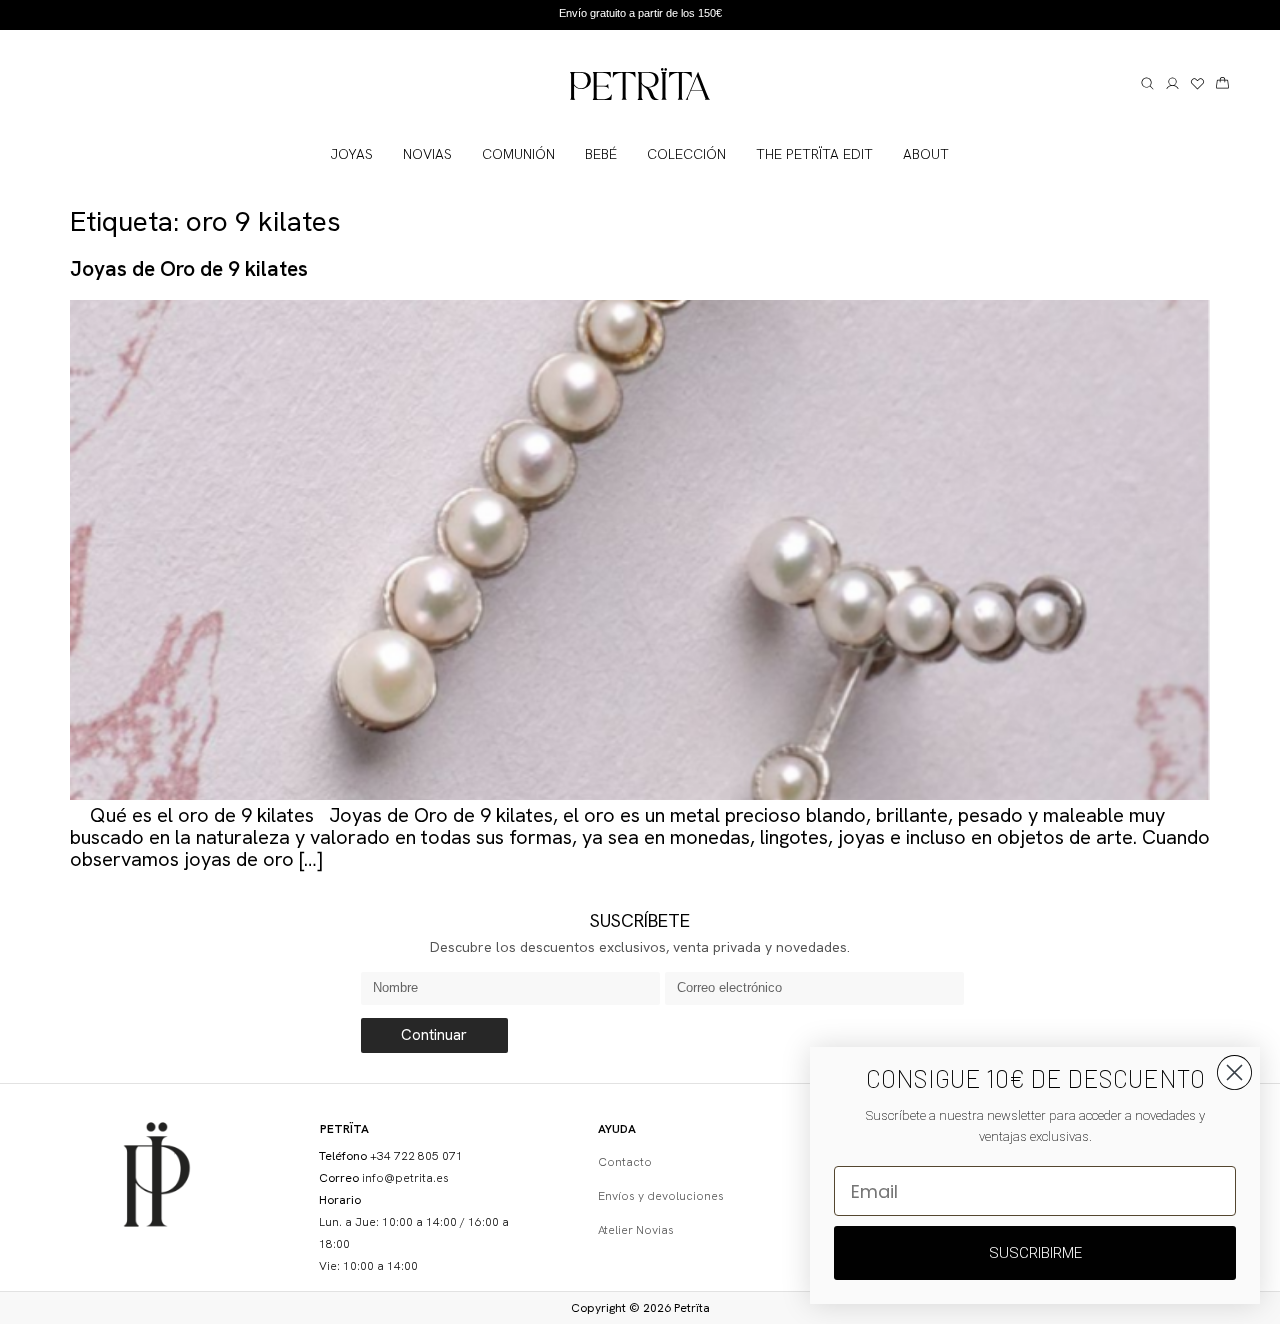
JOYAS (352, 154)
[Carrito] (1222, 83)
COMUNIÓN (518, 154)
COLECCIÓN (686, 154)
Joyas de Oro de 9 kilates (189, 268)
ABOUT (926, 154)
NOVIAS (427, 154)
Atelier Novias (636, 1230)
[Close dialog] (1234, 1072)
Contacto (625, 1162)
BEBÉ (601, 154)
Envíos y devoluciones (661, 1196)
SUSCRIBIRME (1035, 1253)
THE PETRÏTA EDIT (814, 154)
